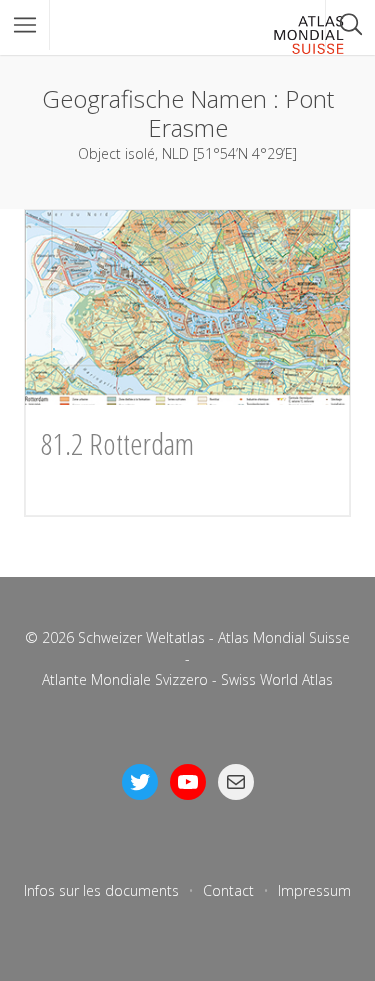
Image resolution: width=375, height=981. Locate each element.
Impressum (314, 890)
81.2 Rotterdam (117, 443)
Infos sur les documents (101, 890)
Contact (228, 890)
